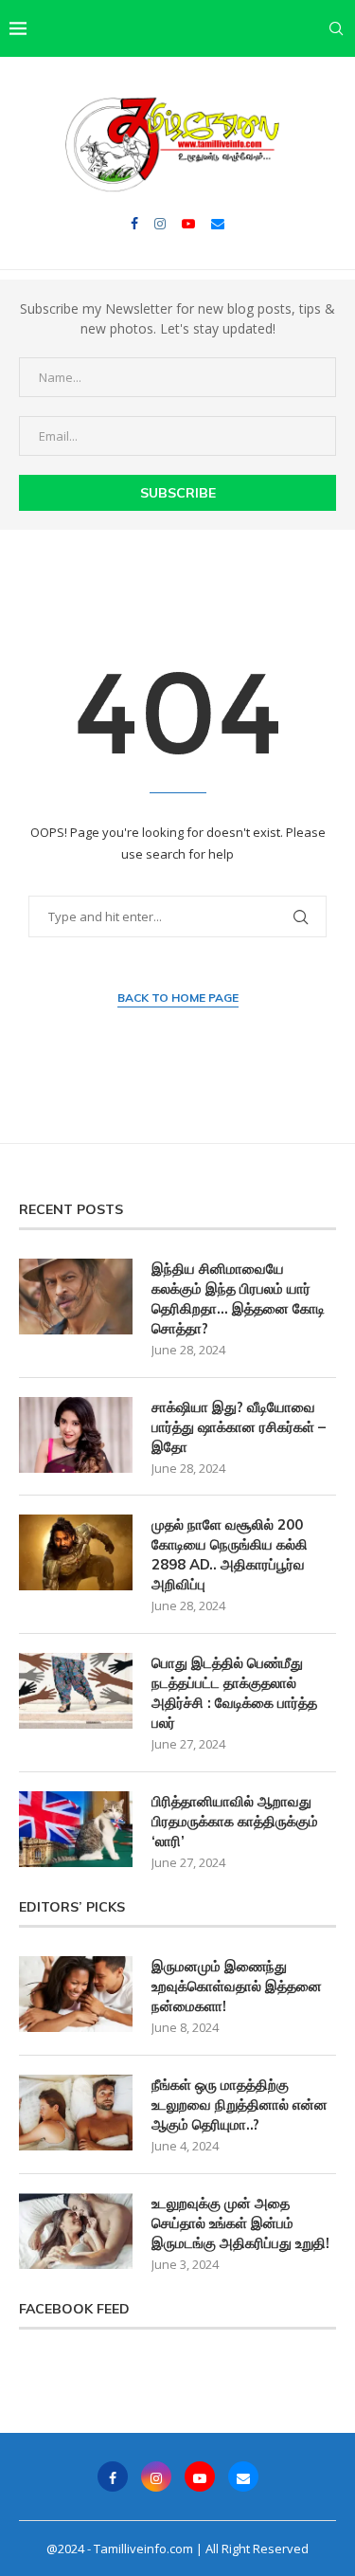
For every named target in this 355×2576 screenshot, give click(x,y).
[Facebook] (134, 224)
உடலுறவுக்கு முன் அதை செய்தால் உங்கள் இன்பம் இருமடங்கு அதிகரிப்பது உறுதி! (240, 2223)
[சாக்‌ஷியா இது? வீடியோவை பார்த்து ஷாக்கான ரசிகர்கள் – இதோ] (76, 1435)
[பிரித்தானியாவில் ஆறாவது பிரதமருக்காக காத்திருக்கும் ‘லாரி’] (76, 1829)
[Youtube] (188, 224)
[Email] (218, 224)
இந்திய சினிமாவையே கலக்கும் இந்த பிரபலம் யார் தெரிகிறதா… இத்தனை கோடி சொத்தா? (238, 1298)
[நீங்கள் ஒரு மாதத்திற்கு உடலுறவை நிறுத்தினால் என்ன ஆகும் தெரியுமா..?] (76, 2113)
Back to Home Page (178, 998)
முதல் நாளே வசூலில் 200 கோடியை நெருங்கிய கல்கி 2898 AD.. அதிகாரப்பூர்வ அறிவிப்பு (230, 1554)
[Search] (336, 28)
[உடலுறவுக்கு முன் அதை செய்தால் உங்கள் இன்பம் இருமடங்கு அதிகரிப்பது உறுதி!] (76, 2231)
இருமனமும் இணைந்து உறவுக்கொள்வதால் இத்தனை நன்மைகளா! (237, 1986)
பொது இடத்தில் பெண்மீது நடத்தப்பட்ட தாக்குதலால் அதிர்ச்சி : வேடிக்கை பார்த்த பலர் (234, 1693)
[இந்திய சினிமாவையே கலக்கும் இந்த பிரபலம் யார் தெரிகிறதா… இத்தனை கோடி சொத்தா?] (76, 1297)
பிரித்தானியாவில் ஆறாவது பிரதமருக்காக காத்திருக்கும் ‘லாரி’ (235, 1821)
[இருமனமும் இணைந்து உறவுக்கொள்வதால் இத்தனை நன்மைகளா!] (76, 1994)
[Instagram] (160, 224)
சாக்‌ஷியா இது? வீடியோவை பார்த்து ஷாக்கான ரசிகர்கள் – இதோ (239, 1427)
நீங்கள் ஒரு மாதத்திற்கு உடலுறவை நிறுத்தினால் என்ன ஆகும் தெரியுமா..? (240, 2104)
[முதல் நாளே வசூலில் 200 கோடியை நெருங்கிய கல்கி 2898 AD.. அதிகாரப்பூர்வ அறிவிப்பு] (76, 1552)
